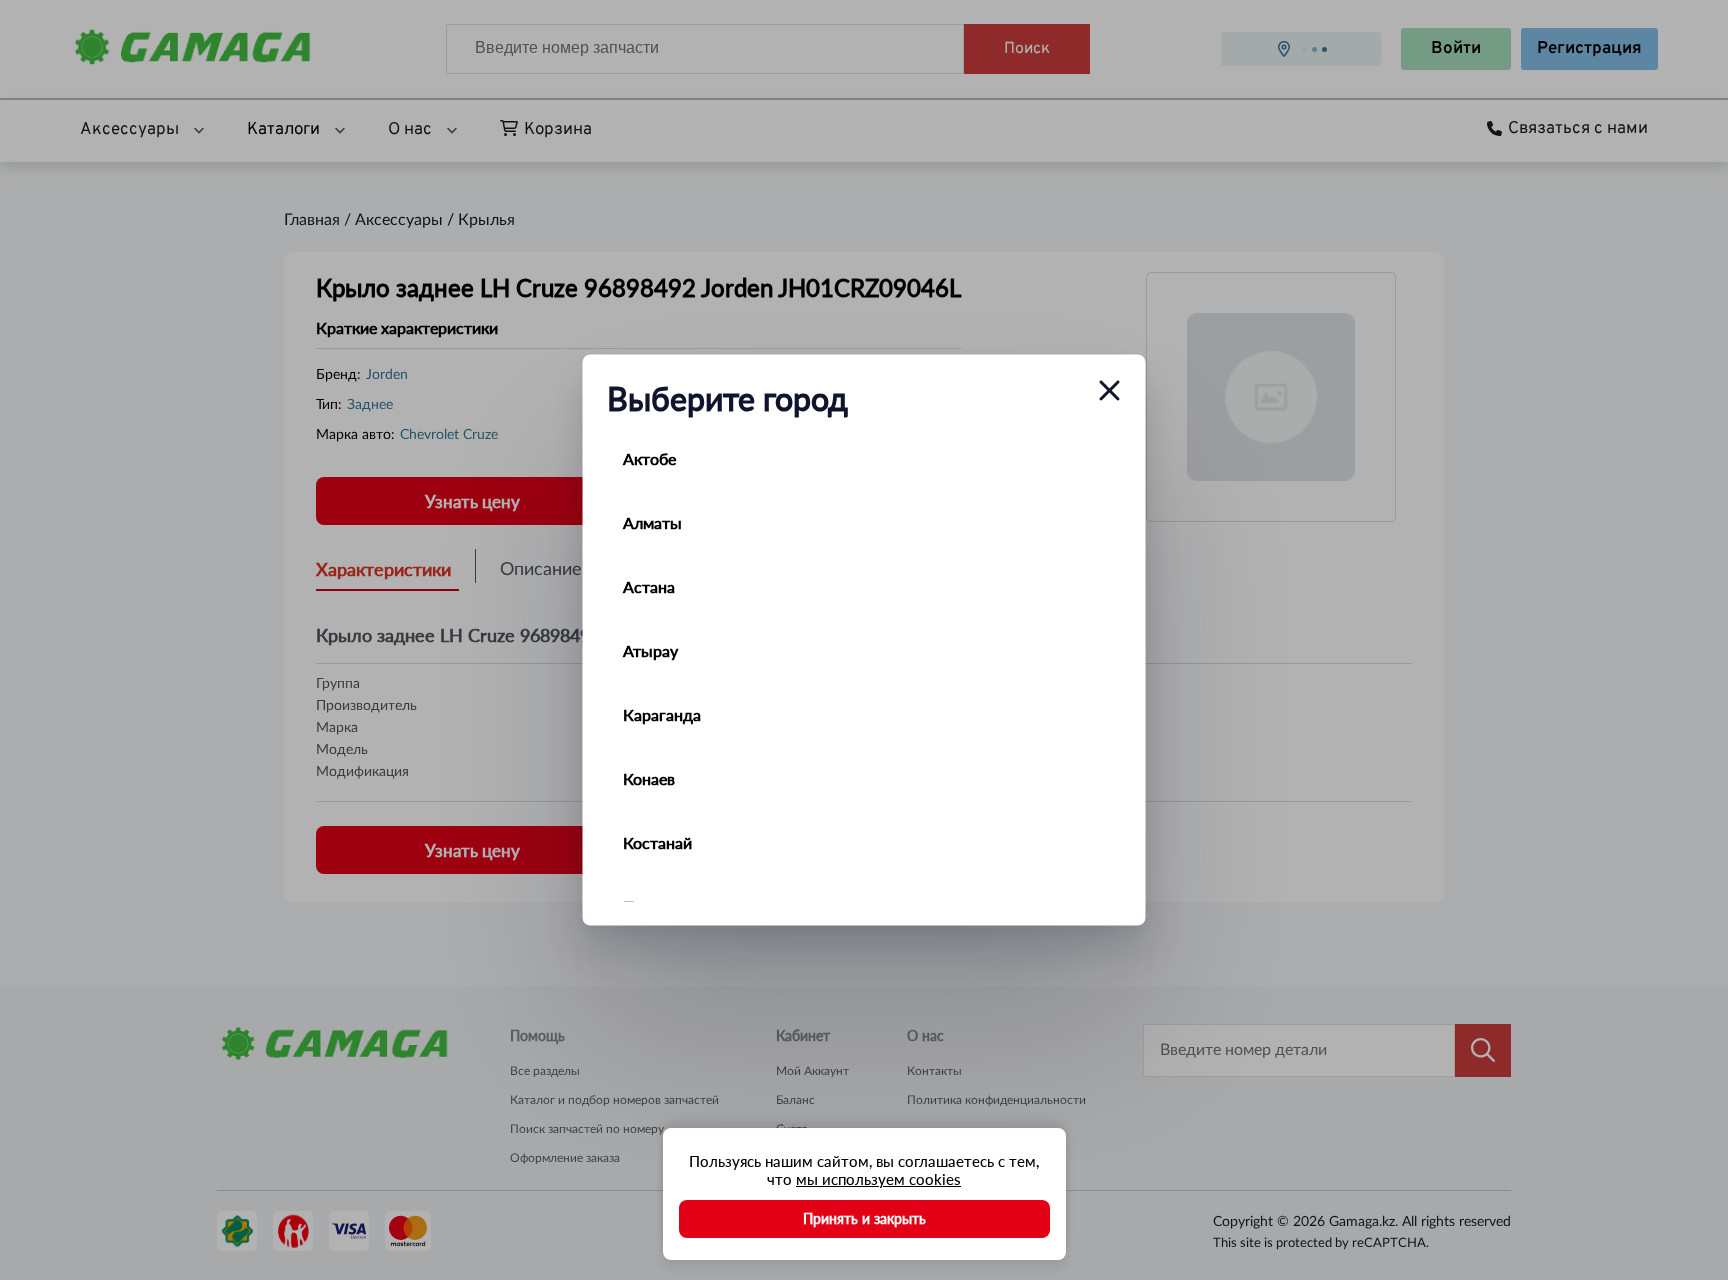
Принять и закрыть (864, 1218)
